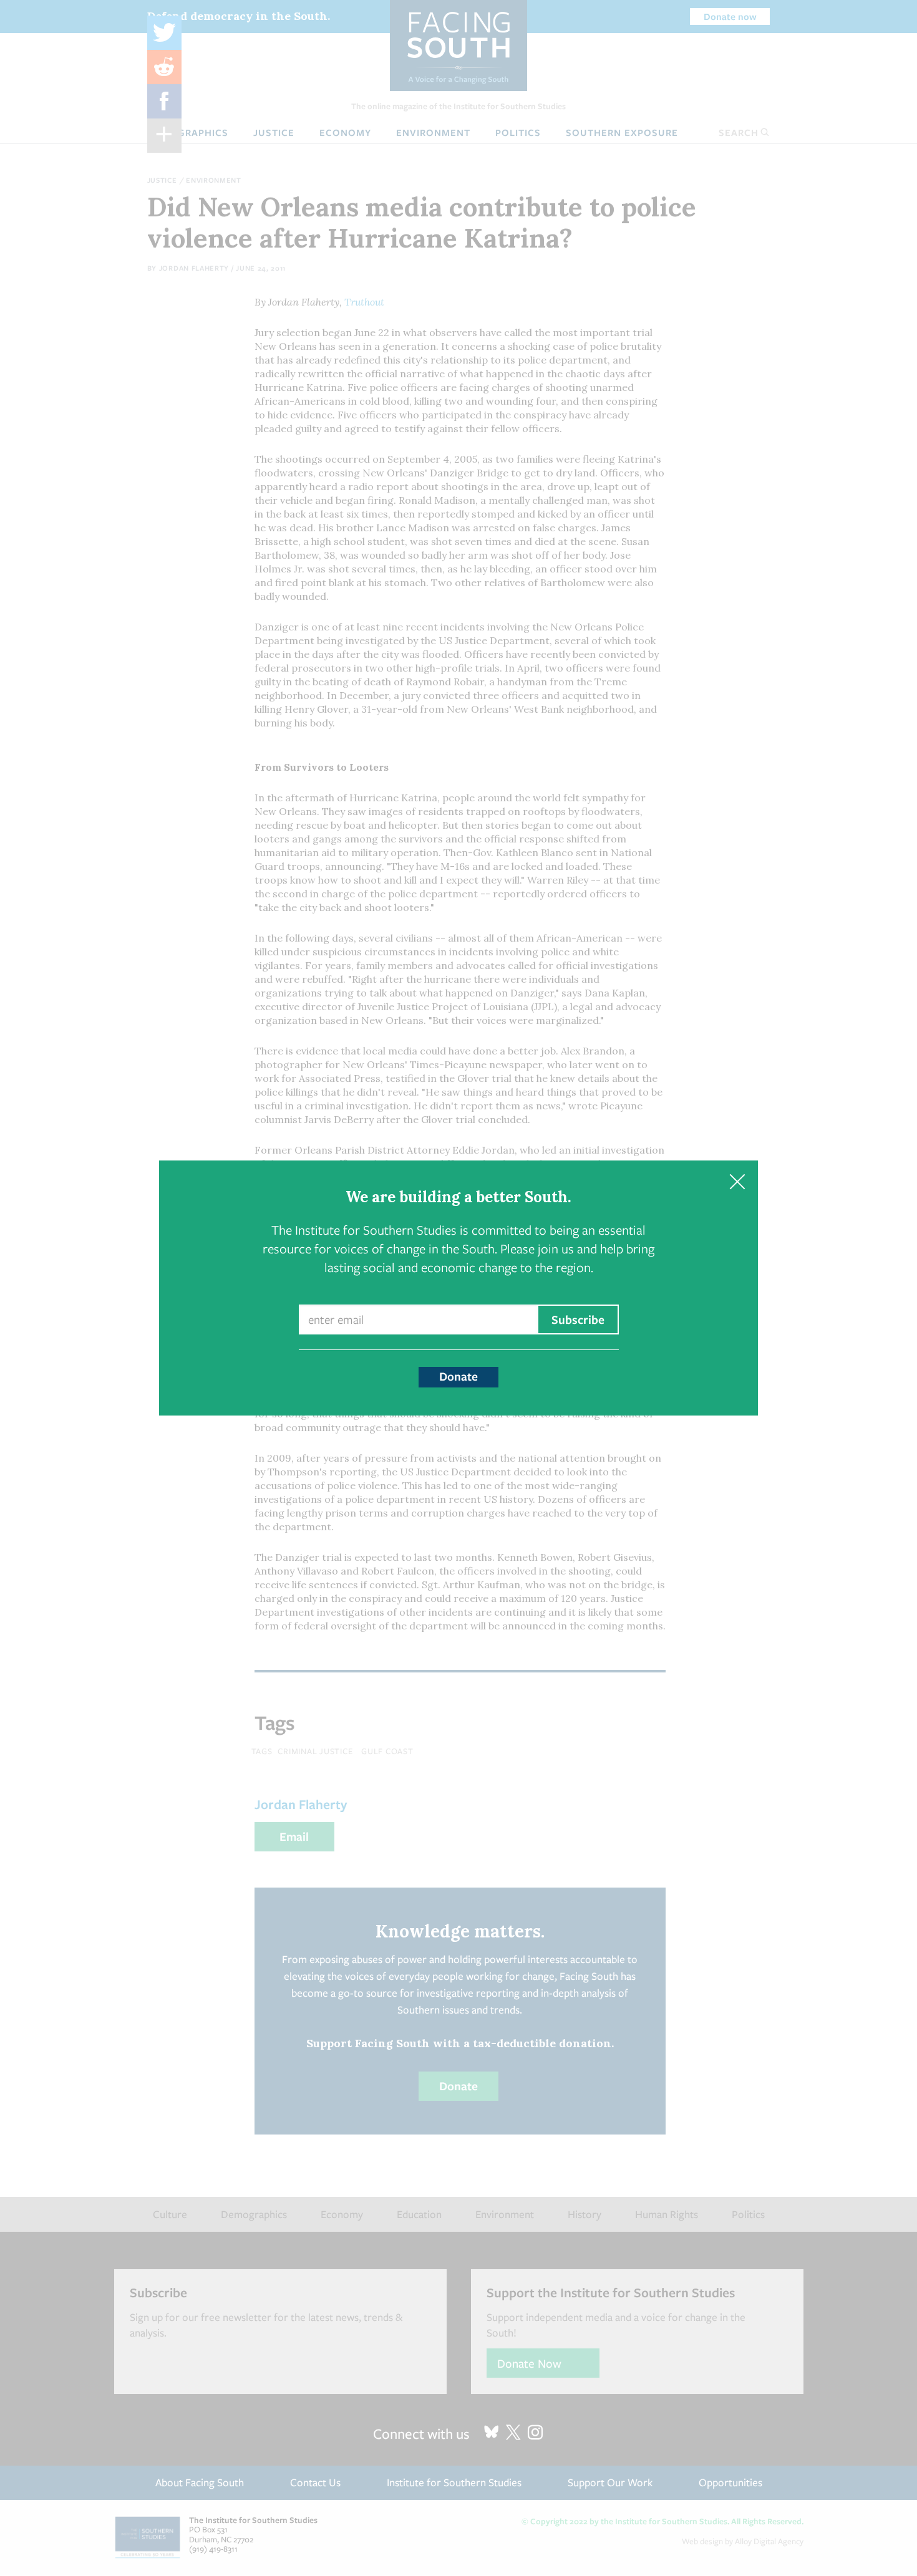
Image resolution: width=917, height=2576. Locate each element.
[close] (737, 1181)
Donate (458, 1376)
